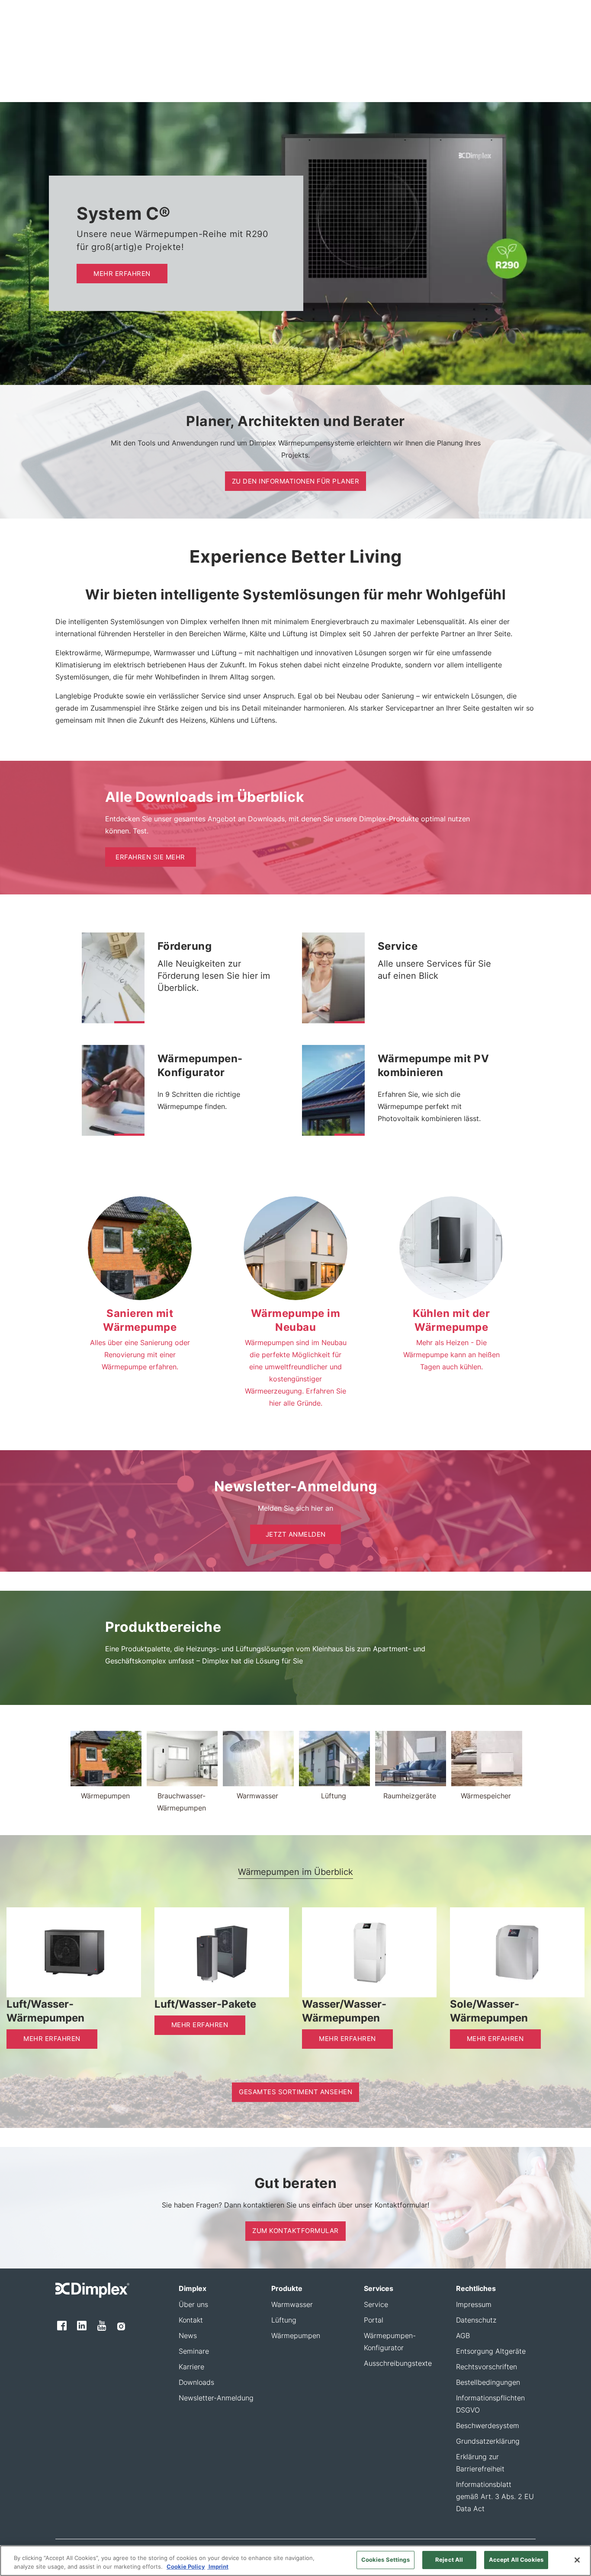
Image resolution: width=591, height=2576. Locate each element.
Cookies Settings (385, 2560)
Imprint (218, 2566)
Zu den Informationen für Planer (296, 481)
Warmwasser (292, 2304)
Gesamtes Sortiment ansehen (295, 2092)
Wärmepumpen (296, 2336)
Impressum (474, 2304)
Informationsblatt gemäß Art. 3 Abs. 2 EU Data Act (495, 2496)
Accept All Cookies (516, 2560)
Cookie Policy (186, 2566)
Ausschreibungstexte (398, 2363)
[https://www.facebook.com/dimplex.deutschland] (62, 2326)
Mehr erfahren (122, 274)
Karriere (191, 2367)
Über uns (193, 2304)
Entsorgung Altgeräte (491, 2351)
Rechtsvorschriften (487, 2367)
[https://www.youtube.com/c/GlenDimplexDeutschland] (102, 2326)
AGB (463, 2336)
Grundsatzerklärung (488, 2441)
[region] (295, 2561)
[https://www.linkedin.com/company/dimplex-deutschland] (82, 2326)
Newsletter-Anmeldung (216, 2398)
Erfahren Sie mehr (150, 857)
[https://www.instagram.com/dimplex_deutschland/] (121, 2326)
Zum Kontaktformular (295, 2231)
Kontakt (191, 2320)
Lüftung (284, 2320)
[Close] (577, 2560)
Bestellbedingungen (488, 2382)
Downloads (196, 2382)
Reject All (449, 2560)
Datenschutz (476, 2320)
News (188, 2336)
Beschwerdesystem (488, 2425)
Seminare (194, 2351)
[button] (129, 1022)
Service (376, 2304)
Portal (374, 2320)
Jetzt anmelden (296, 1534)
